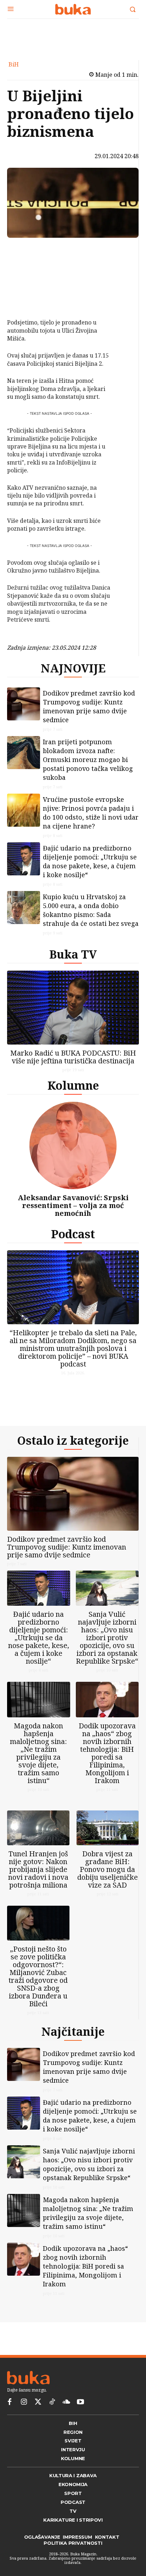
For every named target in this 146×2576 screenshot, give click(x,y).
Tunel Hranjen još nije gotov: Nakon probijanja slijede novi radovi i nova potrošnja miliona (38, 1886)
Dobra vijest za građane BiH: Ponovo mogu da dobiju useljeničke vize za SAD (108, 1886)
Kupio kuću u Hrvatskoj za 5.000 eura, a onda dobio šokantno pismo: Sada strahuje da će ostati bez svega (91, 916)
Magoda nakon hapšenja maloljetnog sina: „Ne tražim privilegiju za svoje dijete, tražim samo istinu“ (38, 1764)
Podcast (73, 1239)
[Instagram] (24, 2425)
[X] (26, 267)
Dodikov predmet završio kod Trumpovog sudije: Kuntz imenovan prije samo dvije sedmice (89, 712)
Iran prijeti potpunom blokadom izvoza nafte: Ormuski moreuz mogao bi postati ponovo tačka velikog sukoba (88, 765)
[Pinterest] (26, 284)
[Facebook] (26, 251)
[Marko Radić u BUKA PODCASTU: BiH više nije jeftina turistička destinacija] (73, 1013)
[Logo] (73, 9)
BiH (14, 64)
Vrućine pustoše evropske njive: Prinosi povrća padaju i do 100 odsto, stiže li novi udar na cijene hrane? (91, 818)
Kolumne (73, 1091)
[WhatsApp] (26, 301)
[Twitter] (38, 2425)
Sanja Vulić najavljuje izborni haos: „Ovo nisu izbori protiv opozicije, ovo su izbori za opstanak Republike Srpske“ (107, 1649)
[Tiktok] (52, 2425)
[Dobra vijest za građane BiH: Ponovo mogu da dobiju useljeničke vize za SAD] (108, 1845)
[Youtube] (80, 2425)
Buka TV (73, 960)
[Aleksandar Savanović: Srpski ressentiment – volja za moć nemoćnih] (73, 1151)
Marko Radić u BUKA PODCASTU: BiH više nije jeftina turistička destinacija (73, 1062)
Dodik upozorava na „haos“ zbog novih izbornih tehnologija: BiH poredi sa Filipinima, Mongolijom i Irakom (107, 1764)
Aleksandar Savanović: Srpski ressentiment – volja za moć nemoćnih (73, 1211)
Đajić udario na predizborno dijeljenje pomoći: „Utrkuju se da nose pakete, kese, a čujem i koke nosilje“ (90, 867)
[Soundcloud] (66, 2425)
